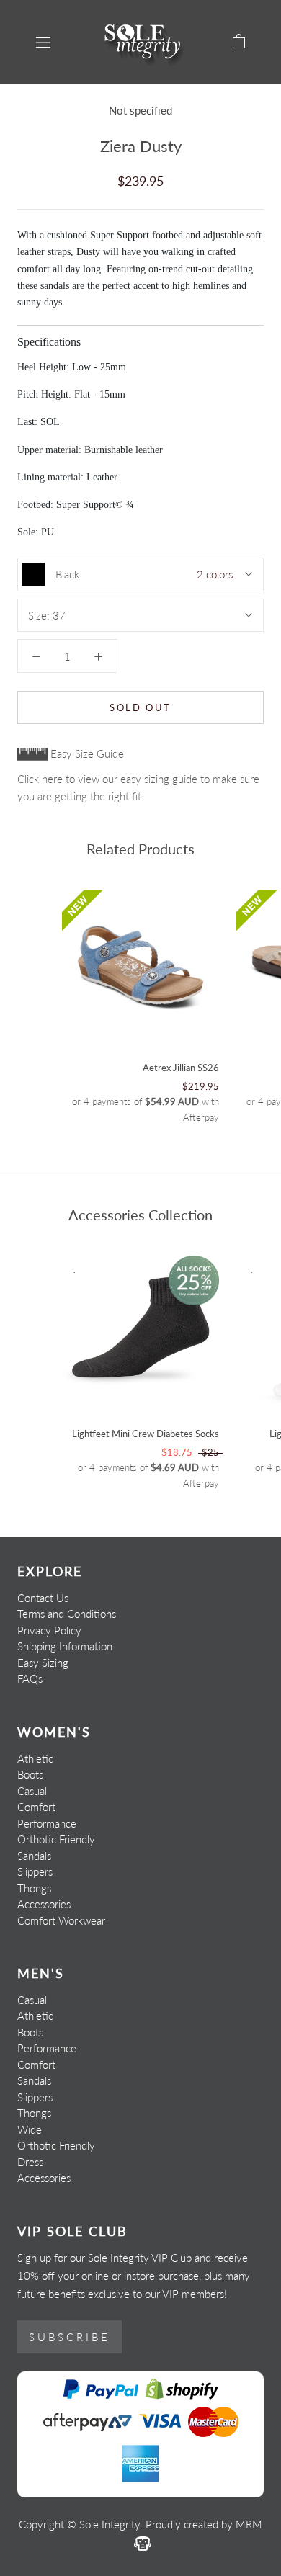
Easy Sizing (43, 1663)
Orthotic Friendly (56, 1839)
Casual (32, 1791)
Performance (47, 1823)
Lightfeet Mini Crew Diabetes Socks (146, 1434)
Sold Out (140, 707)
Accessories (44, 1904)
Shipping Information (65, 1646)
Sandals (34, 1856)
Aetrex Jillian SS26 (181, 1068)
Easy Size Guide (86, 753)
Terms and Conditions (67, 1614)
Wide (30, 2129)
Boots (30, 1774)
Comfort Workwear (61, 1920)
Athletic (35, 1758)
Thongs (34, 1888)
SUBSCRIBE (70, 2337)
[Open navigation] (43, 42)
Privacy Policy (49, 1630)
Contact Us (43, 1598)
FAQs (30, 1678)
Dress (30, 2162)
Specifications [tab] (49, 342)
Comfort (36, 1807)
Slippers (35, 1871)
